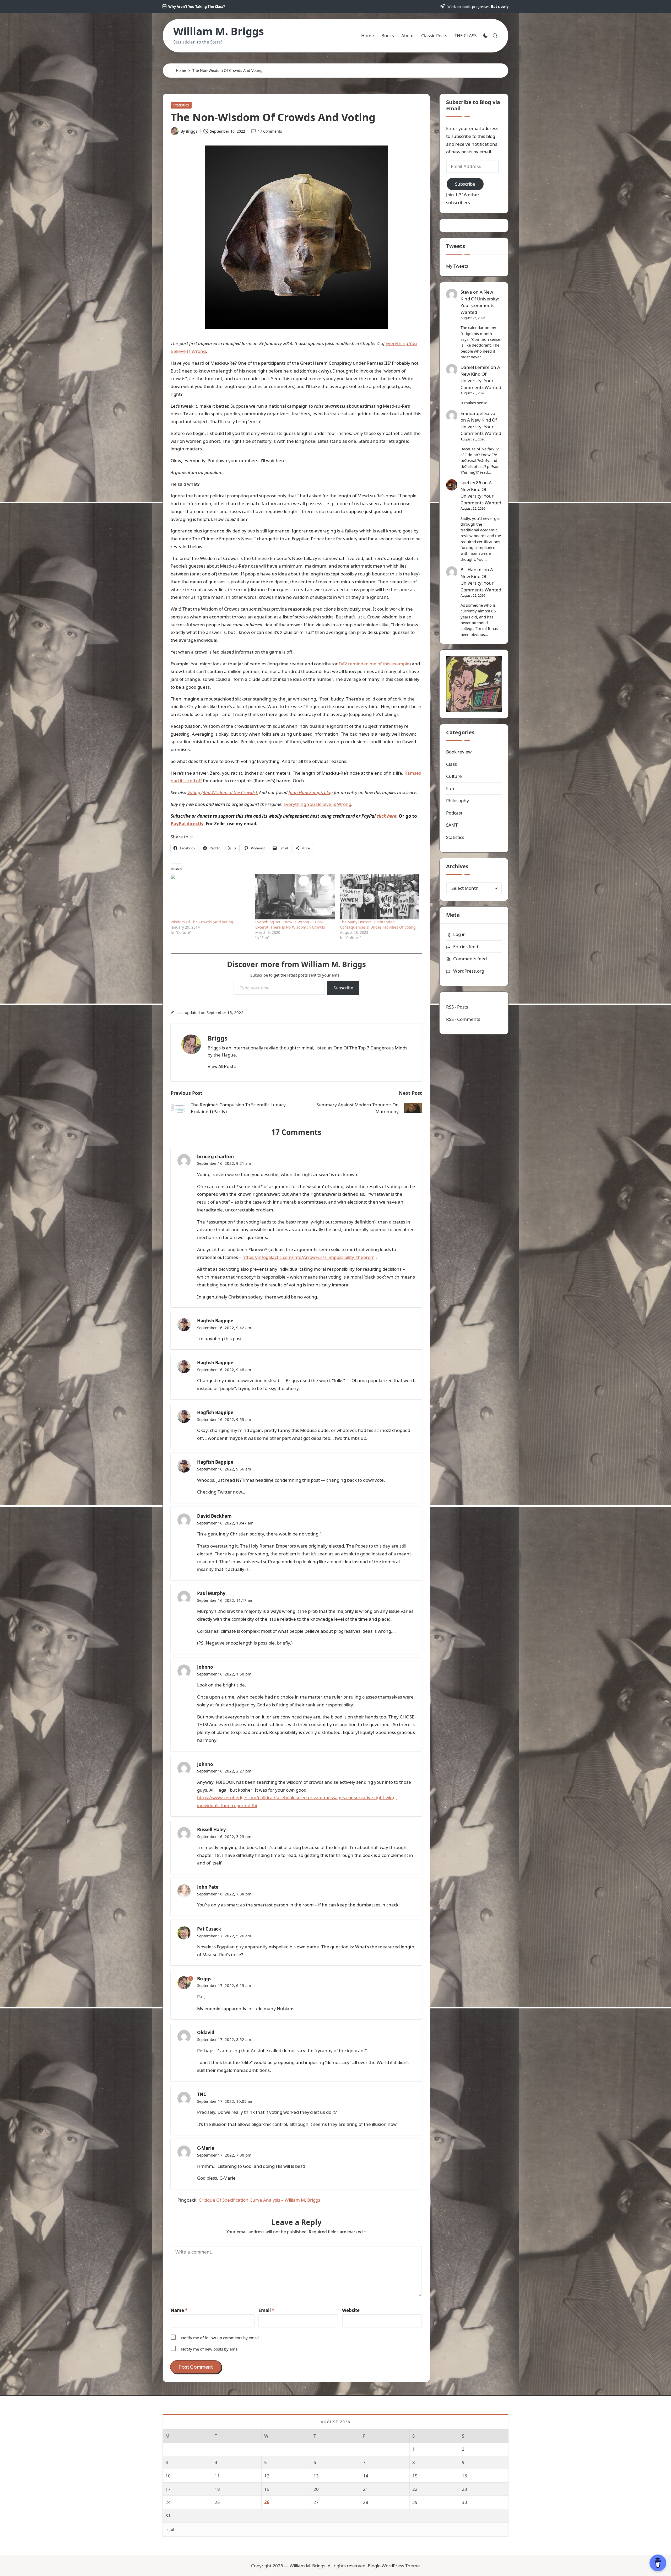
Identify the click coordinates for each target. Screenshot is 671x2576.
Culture (454, 776)
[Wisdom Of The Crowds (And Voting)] (210, 897)
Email (266, 2310)
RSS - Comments (463, 1019)
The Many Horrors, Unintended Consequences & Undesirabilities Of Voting (378, 925)
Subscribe (343, 988)
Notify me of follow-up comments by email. (220, 2338)
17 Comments (270, 131)
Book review (459, 752)
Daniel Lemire (475, 367)
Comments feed (470, 959)
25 (217, 2502)
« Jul (170, 2529)
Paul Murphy (211, 1593)
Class (451, 764)
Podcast (454, 813)
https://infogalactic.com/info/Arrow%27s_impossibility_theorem (309, 1257)
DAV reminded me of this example (374, 664)
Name (179, 2310)
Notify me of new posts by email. (211, 2349)
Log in (459, 934)
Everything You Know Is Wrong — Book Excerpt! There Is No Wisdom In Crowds (290, 925)
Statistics (181, 105)
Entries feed (466, 947)
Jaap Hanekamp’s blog (311, 792)
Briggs (218, 1038)
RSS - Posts (457, 1007)
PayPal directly (187, 824)
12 (267, 2476)
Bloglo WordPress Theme (394, 2566)
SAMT (452, 825)
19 (267, 2489)
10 (168, 2476)
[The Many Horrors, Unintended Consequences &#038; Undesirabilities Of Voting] (380, 897)
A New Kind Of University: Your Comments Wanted (480, 302)
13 (316, 2476)
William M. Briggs (219, 31)
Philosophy (458, 801)
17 (168, 2489)
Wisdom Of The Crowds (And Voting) (202, 922)
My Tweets (457, 266)
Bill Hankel (472, 570)
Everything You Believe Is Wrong (317, 804)
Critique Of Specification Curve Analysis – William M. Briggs (259, 2200)
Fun (450, 788)
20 (316, 2489)
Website (351, 2310)
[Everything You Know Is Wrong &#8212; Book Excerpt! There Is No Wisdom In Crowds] (295, 897)
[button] (222, 1066)
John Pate (208, 1887)
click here (386, 816)
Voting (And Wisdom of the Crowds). (223, 792)
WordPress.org (469, 971)
